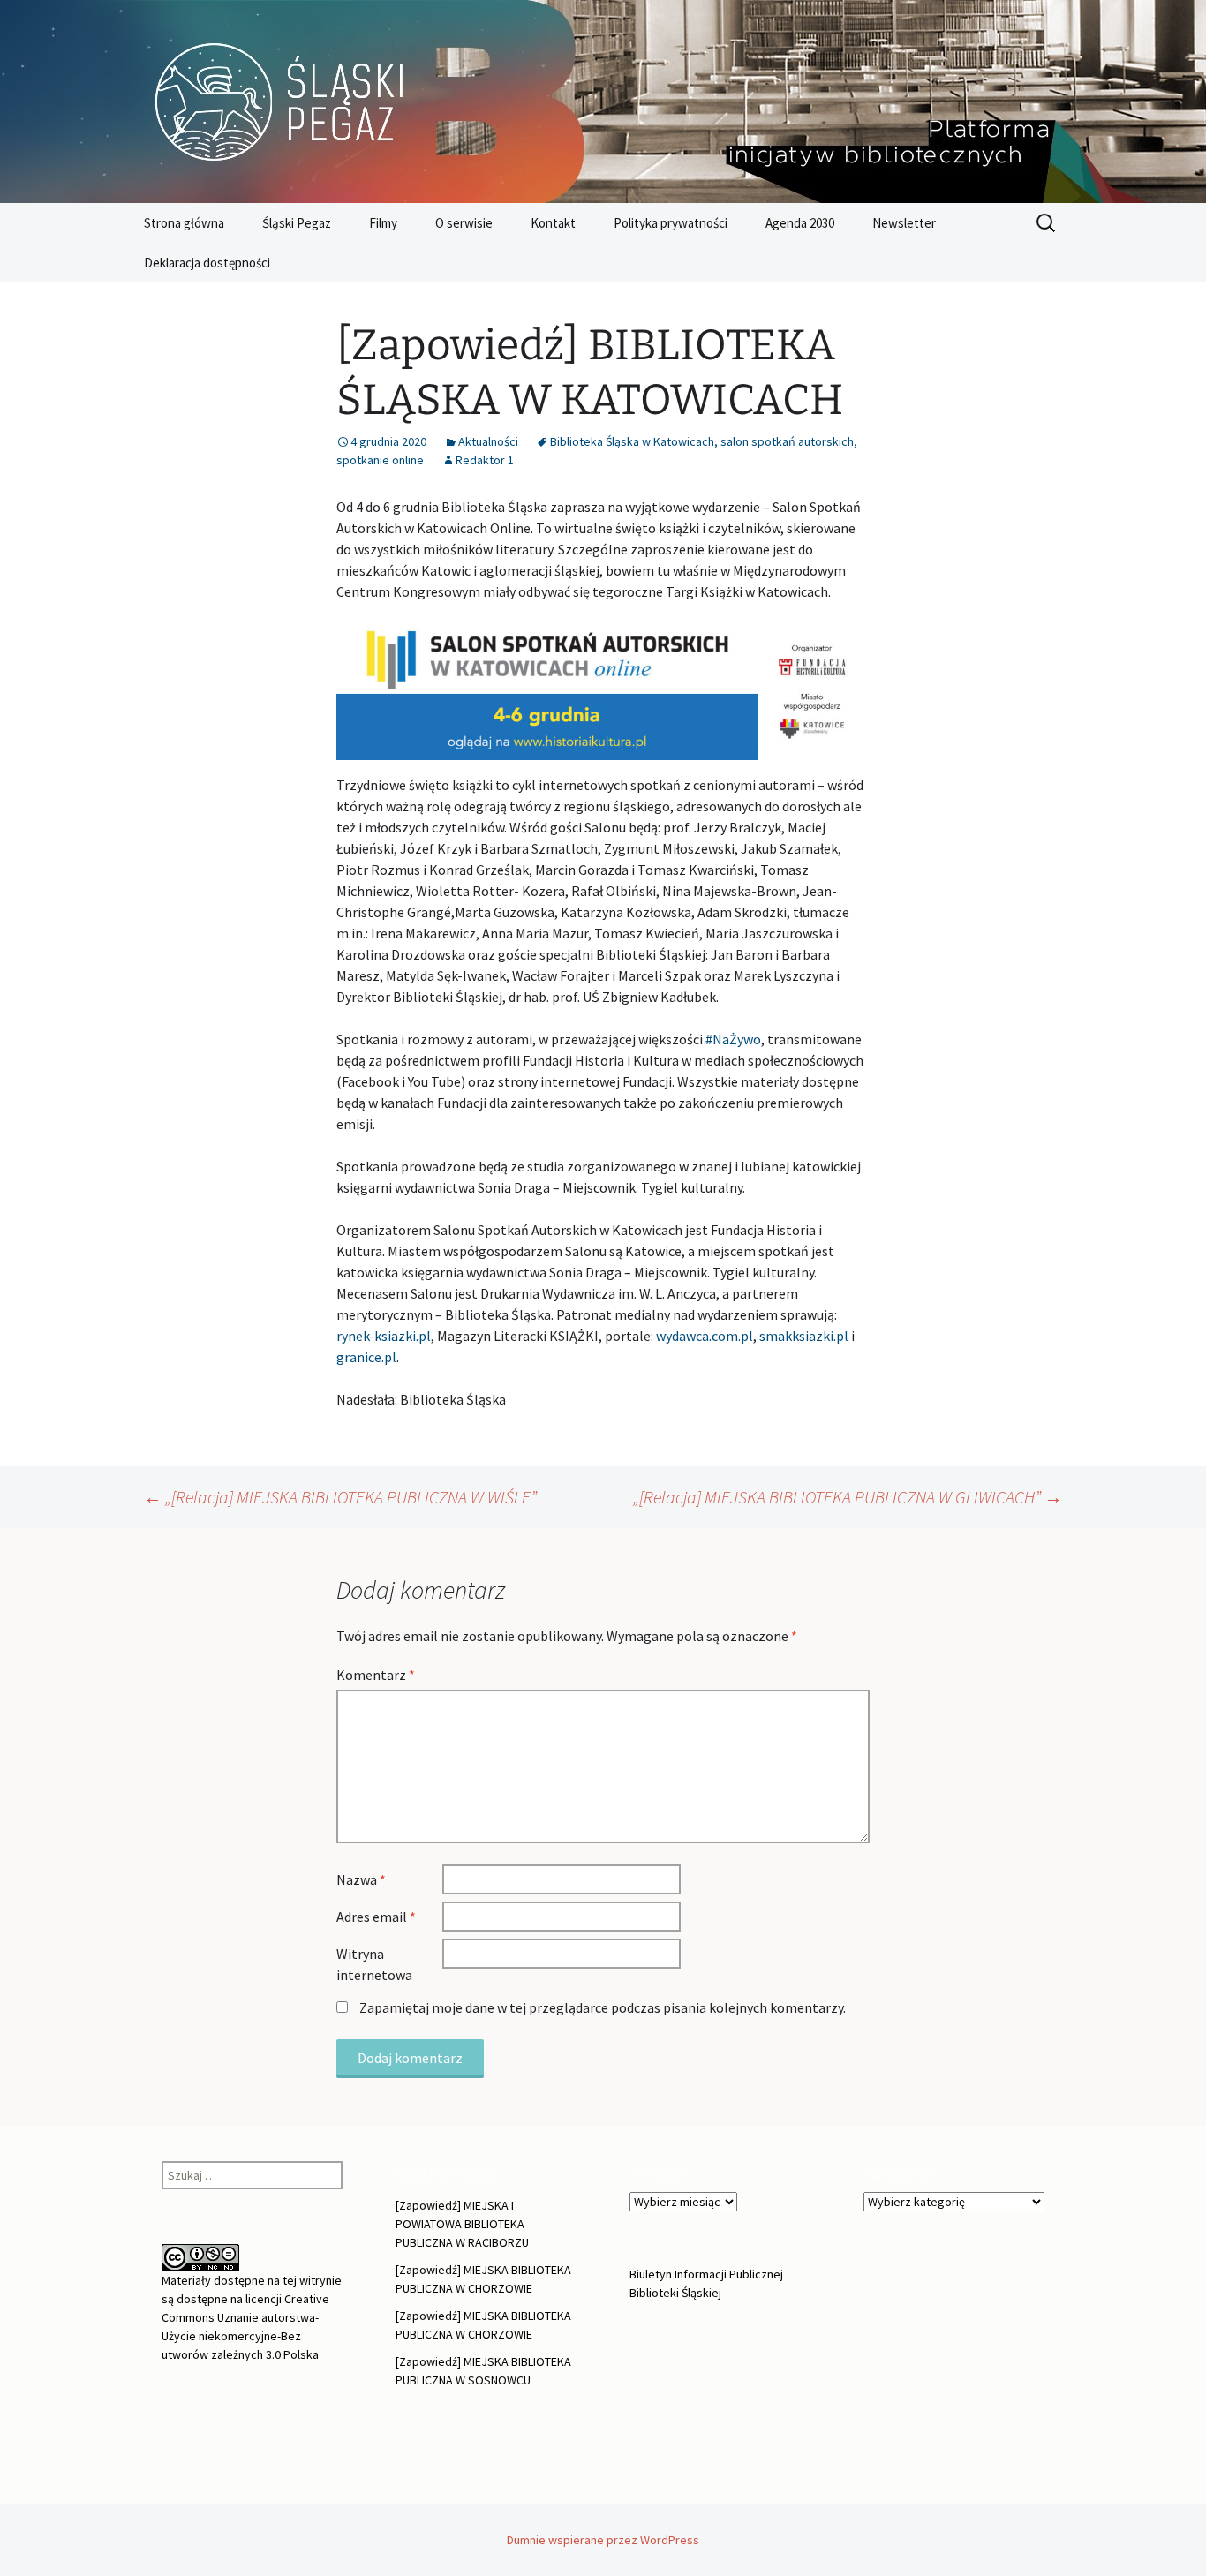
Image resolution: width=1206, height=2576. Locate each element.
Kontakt (553, 223)
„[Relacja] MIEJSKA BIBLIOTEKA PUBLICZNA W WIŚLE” (340, 1497)
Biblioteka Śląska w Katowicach (632, 441)
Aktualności (488, 441)
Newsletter (904, 223)
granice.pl (366, 1357)
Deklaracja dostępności (207, 263)
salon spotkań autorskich (787, 441)
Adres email (376, 1917)
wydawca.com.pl (705, 1336)
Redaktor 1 (485, 460)
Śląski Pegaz (297, 223)
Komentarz (376, 1675)
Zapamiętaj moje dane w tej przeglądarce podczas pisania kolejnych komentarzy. (603, 2007)
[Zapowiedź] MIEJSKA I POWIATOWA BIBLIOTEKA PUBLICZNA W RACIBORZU (462, 2224)
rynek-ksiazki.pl (384, 1336)
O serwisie (464, 223)
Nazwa (361, 1879)
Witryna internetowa (374, 1964)
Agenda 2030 (800, 223)
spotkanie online (380, 460)
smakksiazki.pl (804, 1336)
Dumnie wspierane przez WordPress (603, 2540)
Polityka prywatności (671, 223)
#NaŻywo (733, 1039)
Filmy (383, 223)
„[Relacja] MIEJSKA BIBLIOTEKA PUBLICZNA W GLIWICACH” (848, 1497)
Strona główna (184, 223)
